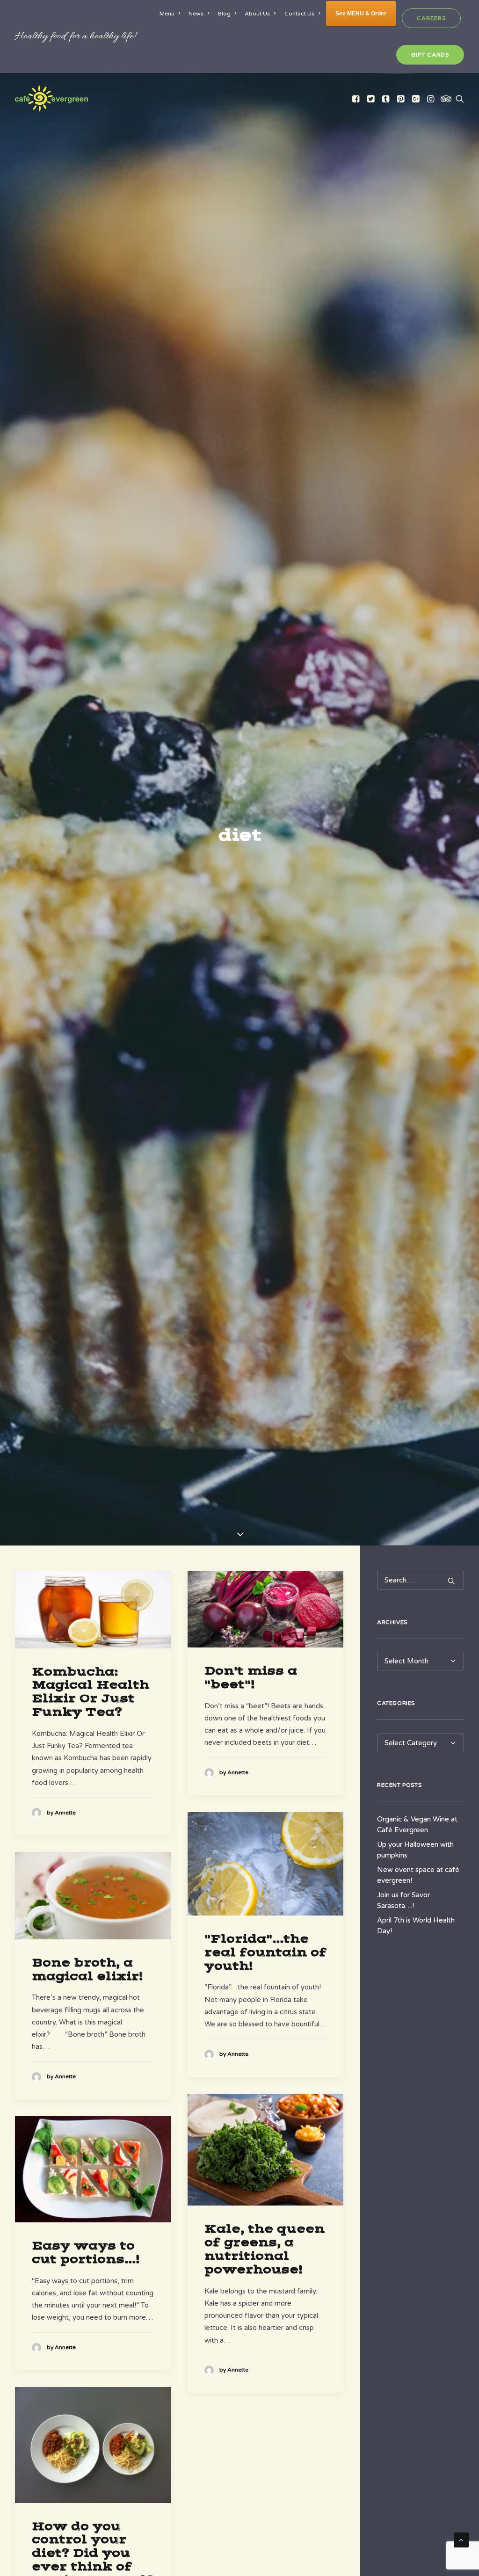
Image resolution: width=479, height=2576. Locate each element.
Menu (167, 14)
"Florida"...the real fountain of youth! (265, 1952)
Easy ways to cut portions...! (85, 2253)
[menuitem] (171, 14)
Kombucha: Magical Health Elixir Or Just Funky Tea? (91, 1692)
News (196, 14)
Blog (224, 14)
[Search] (421, 1580)
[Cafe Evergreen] (51, 98)
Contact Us (299, 14)
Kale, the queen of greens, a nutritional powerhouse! (265, 2249)
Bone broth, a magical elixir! (87, 1970)
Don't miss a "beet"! (251, 1678)
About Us (257, 14)
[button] (357, 98)
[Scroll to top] (461, 2540)
